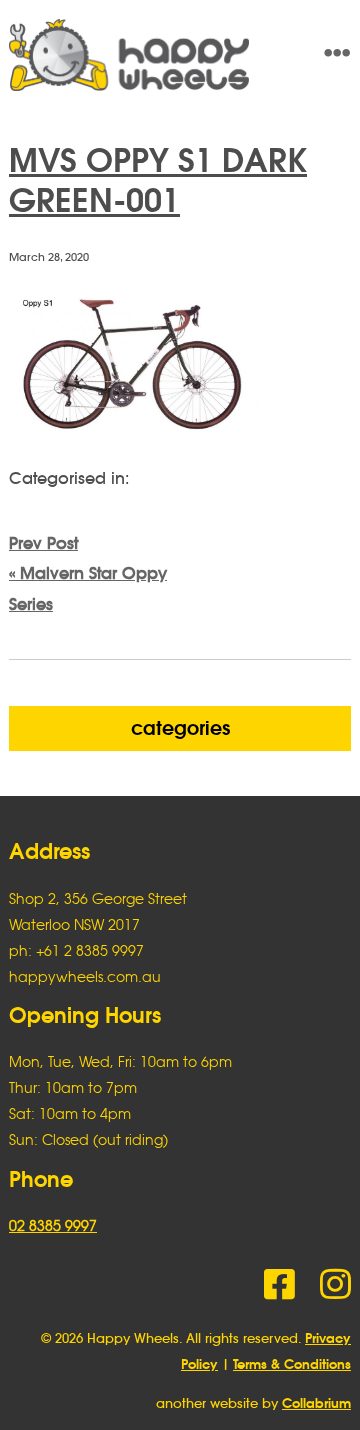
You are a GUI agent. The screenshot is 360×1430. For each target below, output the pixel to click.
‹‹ (88, 573)
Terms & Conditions (292, 1364)
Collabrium (316, 1403)
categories (180, 728)
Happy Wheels (146, 55)
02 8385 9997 (53, 1225)
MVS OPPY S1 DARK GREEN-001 (158, 180)
